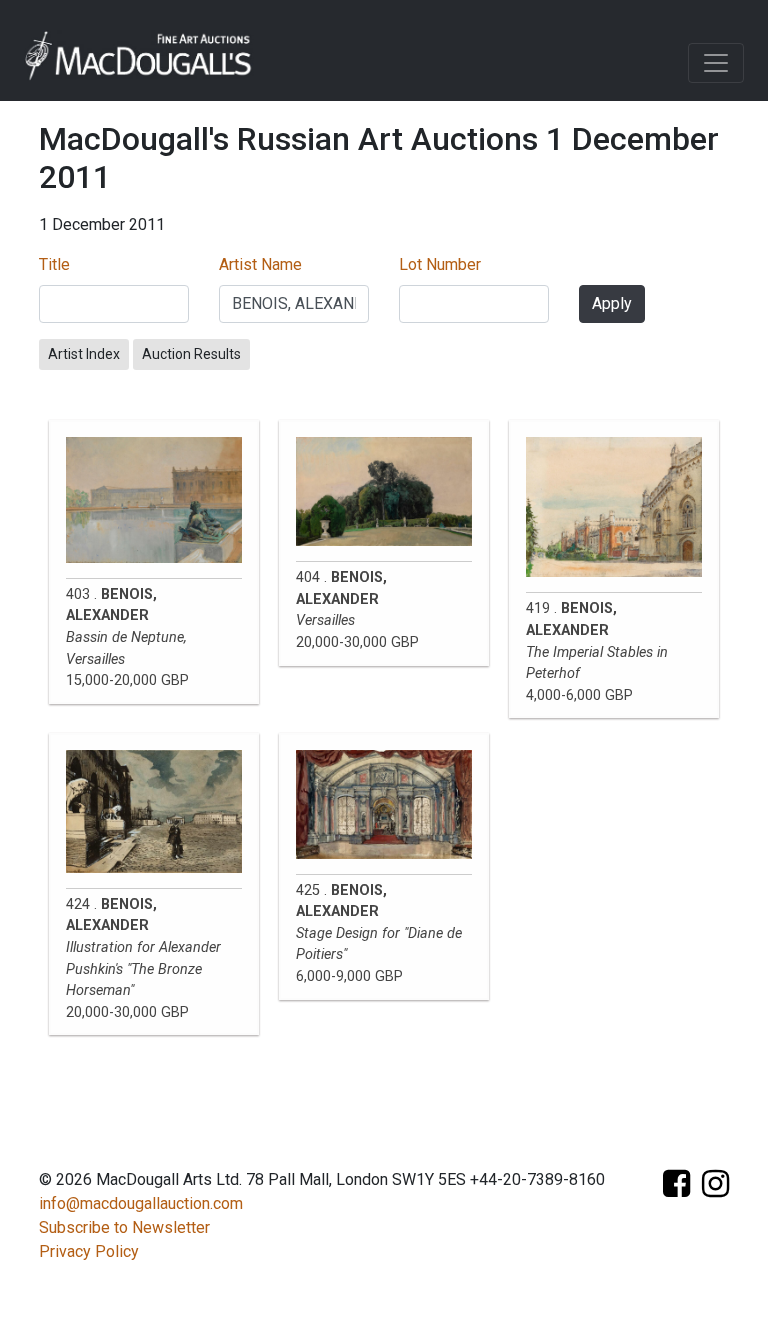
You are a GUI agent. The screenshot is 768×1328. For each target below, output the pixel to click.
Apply (612, 303)
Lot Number (440, 264)
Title (54, 264)
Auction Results (191, 354)
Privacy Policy (89, 1251)
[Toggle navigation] (716, 63)
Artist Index (84, 354)
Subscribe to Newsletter (124, 1227)
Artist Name (260, 264)
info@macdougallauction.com (141, 1203)
